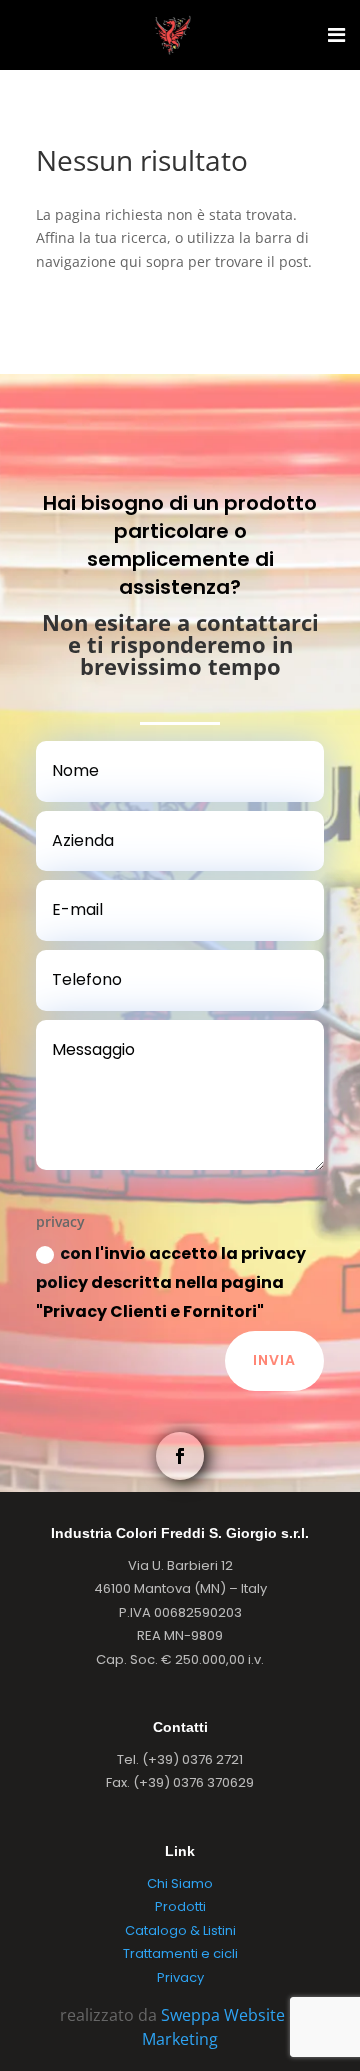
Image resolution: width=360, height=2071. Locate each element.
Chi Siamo (180, 1883)
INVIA (274, 1360)
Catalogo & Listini (180, 1930)
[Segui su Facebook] (180, 1456)
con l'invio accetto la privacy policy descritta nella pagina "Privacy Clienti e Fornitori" (171, 1282)
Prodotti (180, 1906)
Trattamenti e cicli (180, 1953)
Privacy (180, 1977)
